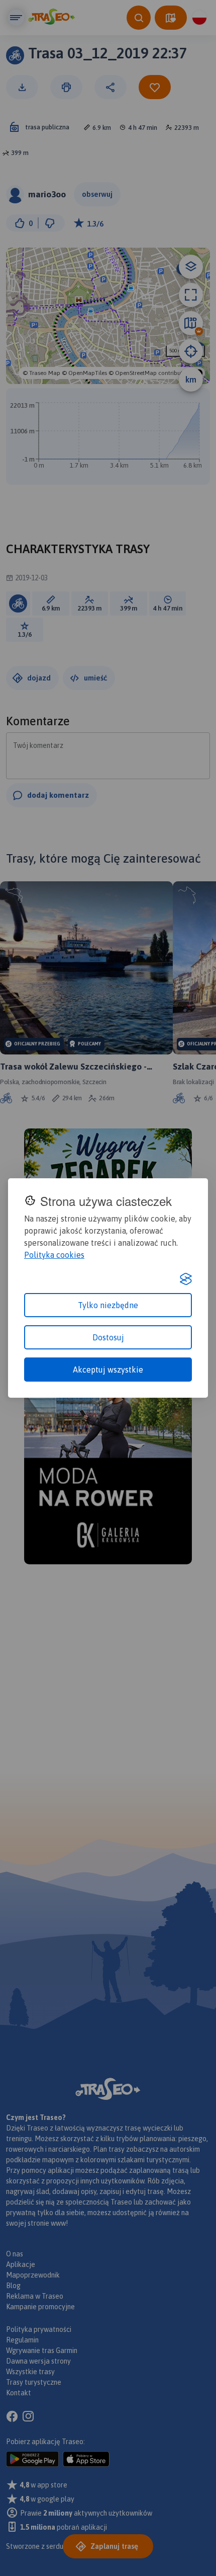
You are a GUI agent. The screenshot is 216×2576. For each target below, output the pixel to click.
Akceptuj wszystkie (108, 1370)
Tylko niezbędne (108, 1305)
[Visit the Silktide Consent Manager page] (186, 1279)
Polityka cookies (54, 1255)
